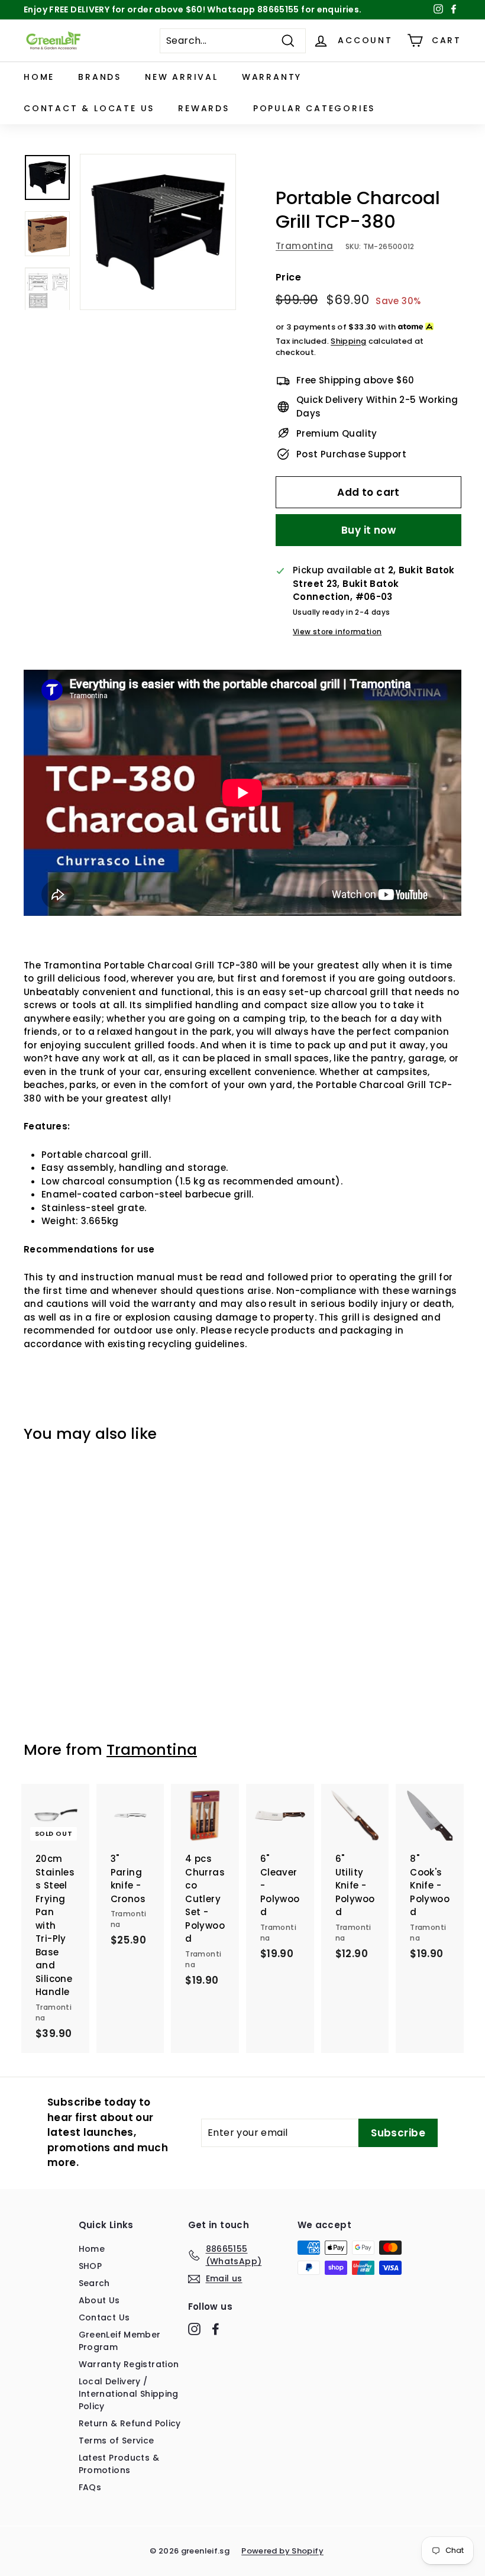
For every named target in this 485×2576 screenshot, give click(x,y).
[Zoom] (158, 232)
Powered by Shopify (282, 2551)
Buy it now (368, 530)
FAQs (90, 2487)
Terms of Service (117, 2441)
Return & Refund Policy (130, 2423)
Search (94, 2283)
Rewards (204, 108)
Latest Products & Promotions (119, 2464)
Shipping (348, 341)
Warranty (272, 77)
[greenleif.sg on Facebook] (216, 2329)
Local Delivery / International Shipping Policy (129, 2394)
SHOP (90, 2266)
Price (288, 277)
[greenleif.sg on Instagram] (194, 2329)
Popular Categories (314, 108)
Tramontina (305, 246)
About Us (99, 2300)
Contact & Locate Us (89, 108)
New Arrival (182, 77)
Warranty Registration (129, 2364)
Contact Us (104, 2317)
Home (39, 77)
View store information (337, 632)
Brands (100, 77)
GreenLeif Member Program (120, 2341)
